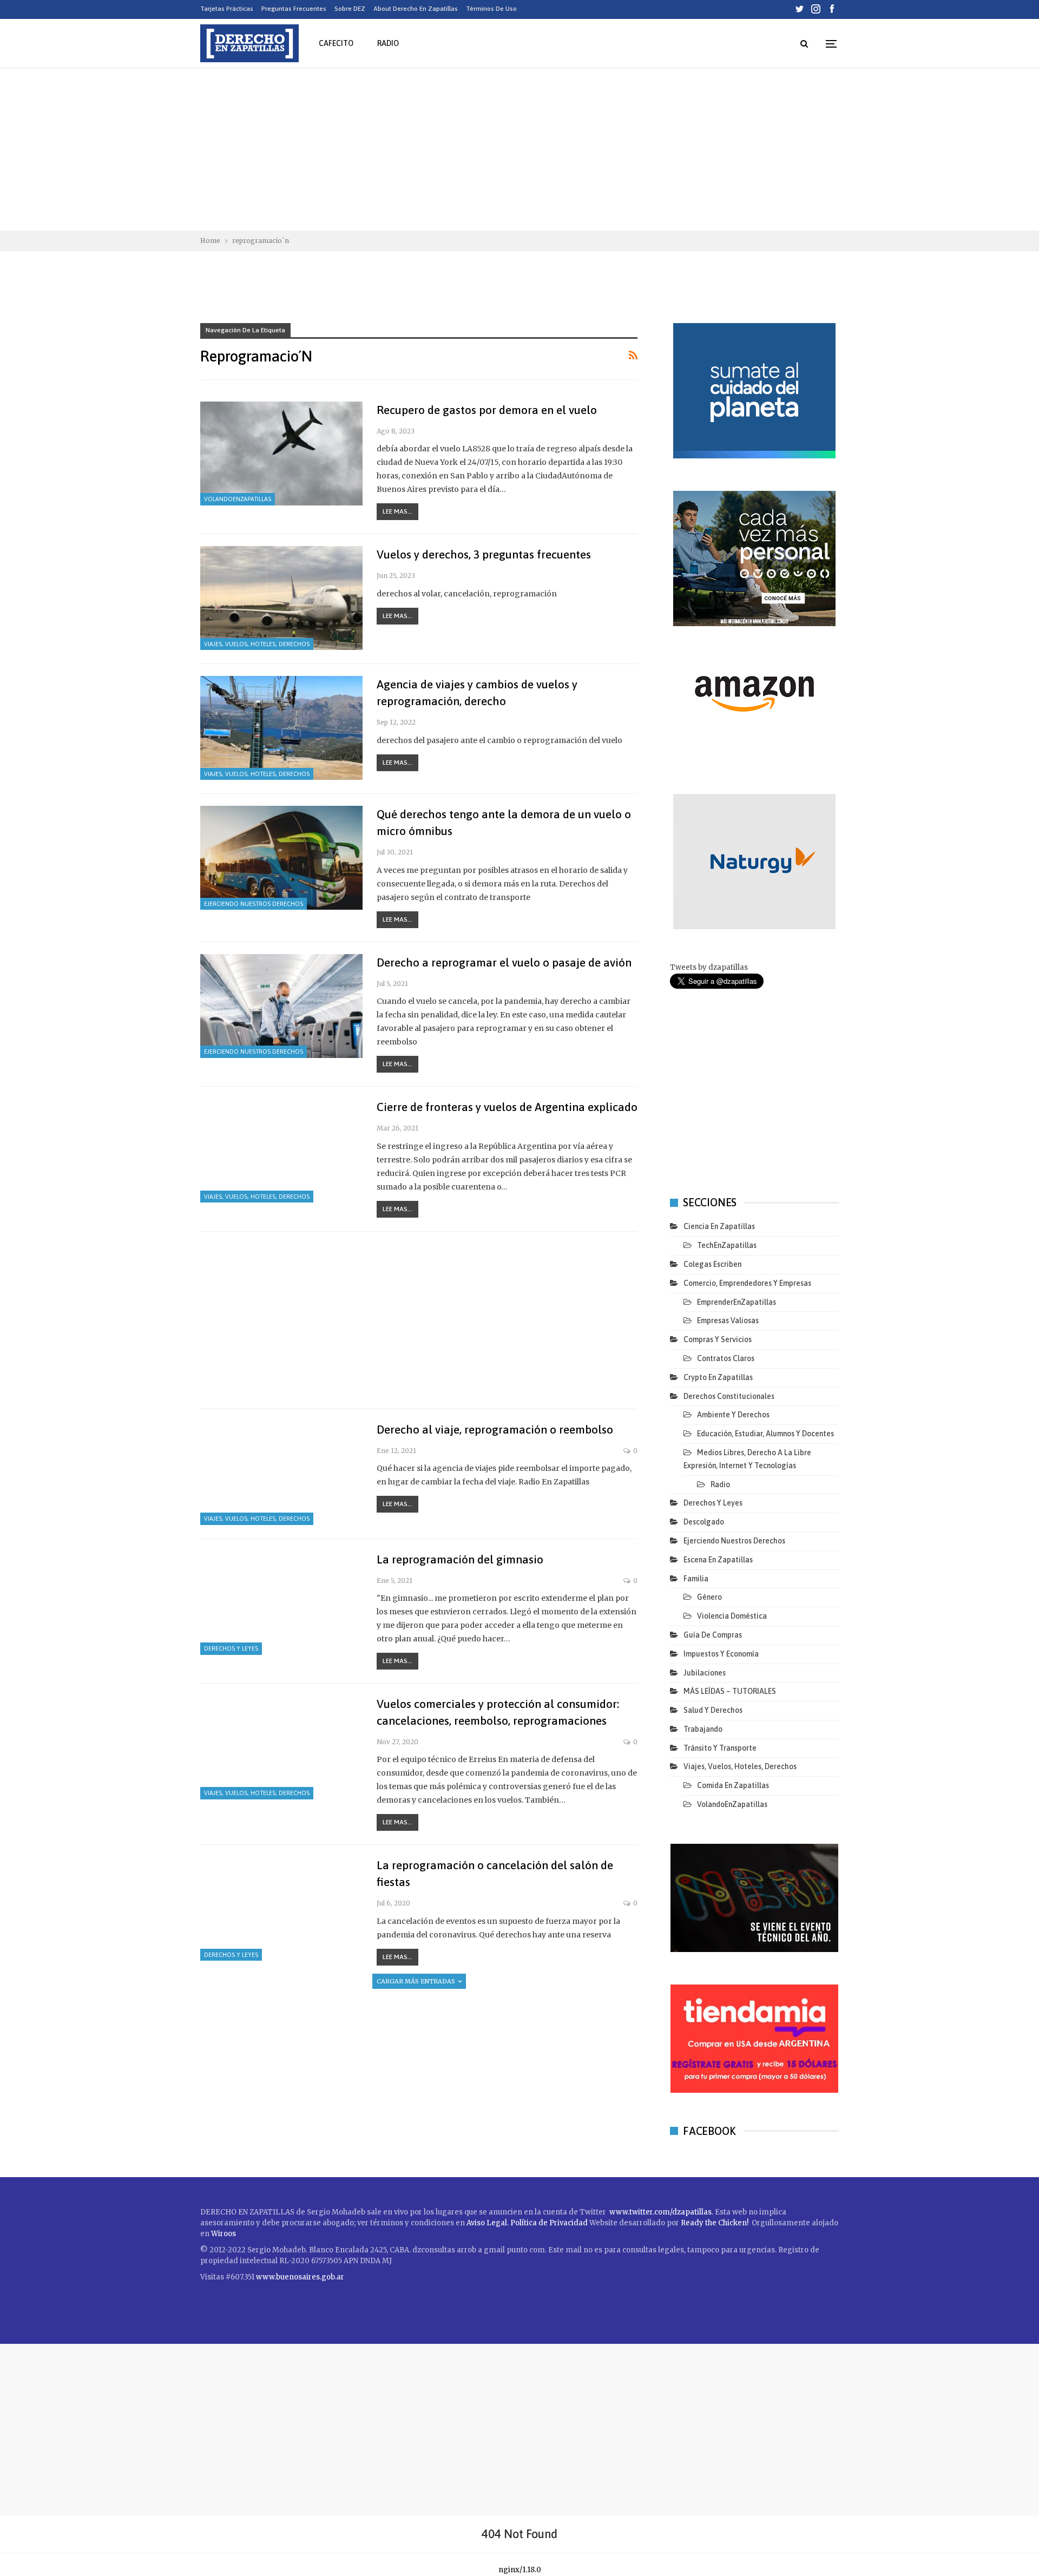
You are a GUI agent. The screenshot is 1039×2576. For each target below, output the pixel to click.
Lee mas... (397, 511)
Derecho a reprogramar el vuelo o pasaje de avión (504, 962)
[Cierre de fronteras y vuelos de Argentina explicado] (281, 1151)
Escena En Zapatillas (718, 1560)
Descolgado (704, 1522)
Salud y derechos (713, 1710)
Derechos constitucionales (729, 1396)
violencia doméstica (732, 1616)
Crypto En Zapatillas (718, 1377)
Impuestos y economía (721, 1654)
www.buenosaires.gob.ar (300, 2277)
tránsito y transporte (720, 1748)
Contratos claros (726, 1358)
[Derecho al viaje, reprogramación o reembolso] (281, 1473)
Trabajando (703, 1729)
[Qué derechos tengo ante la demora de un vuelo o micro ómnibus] (281, 858)
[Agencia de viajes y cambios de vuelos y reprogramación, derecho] (281, 728)
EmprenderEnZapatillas (736, 1302)
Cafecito (336, 43)
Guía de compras (713, 1635)
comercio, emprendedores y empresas (747, 1283)
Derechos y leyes (231, 1648)
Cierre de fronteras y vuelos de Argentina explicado (507, 1107)
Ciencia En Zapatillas (719, 1226)
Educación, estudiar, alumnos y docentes (765, 1434)
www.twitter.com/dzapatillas (660, 2212)
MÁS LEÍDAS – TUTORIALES (730, 1691)
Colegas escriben (712, 1264)
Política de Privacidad (550, 2223)
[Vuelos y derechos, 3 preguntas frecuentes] (281, 598)
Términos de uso (491, 9)
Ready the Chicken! (715, 2223)
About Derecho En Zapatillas (416, 9)
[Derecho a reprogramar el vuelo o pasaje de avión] (281, 1006)
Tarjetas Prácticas (227, 9)
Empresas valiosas (728, 1320)
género (709, 1597)
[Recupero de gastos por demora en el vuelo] (281, 454)
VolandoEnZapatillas (238, 499)
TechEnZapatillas (727, 1245)
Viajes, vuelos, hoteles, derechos (257, 644)
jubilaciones (705, 1673)
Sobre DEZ (350, 9)
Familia (696, 1579)
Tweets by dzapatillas (709, 967)
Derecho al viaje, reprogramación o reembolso (495, 1429)
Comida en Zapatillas (733, 1785)
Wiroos (223, 2234)
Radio (388, 43)
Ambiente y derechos (733, 1415)
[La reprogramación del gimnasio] (281, 1603)
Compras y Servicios (718, 1339)
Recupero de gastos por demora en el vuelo (487, 410)
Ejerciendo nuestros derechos (254, 904)
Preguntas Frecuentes (294, 9)
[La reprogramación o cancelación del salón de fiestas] (281, 1909)
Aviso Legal (487, 2223)
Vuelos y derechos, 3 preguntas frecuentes (484, 554)
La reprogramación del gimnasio (460, 1559)
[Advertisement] (519, 149)
